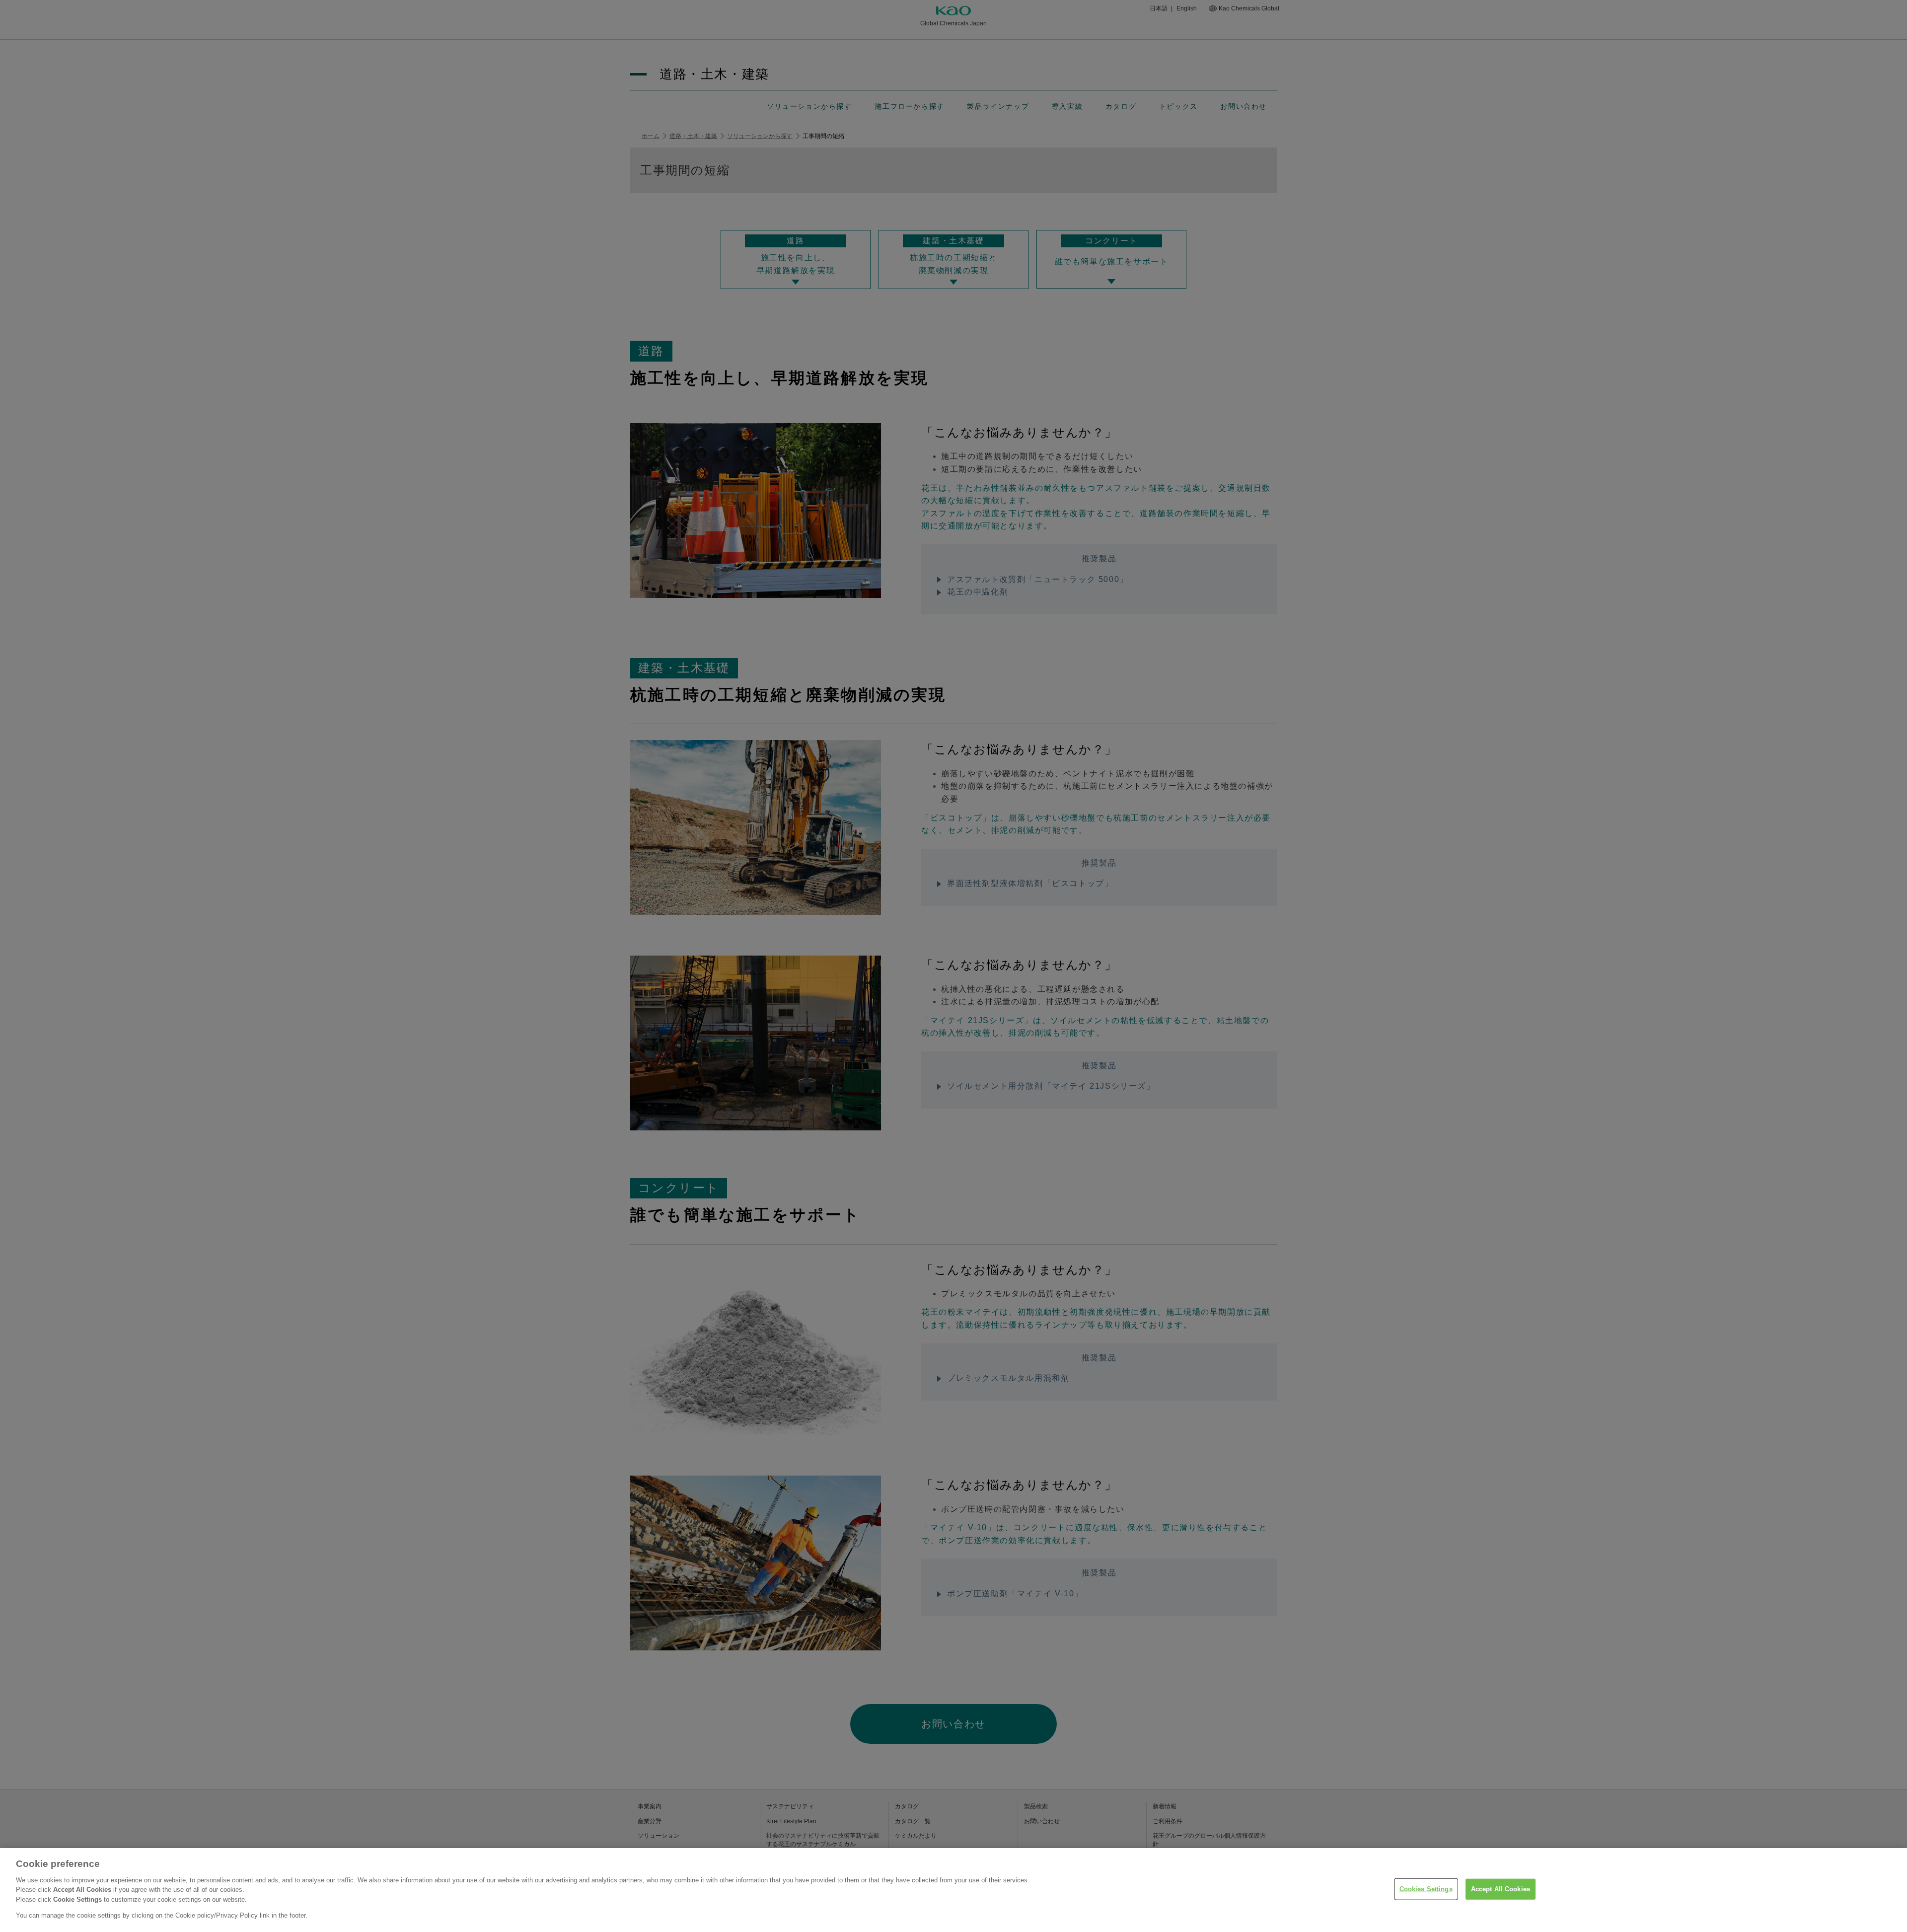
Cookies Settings (1426, 1889)
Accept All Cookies (1501, 1889)
